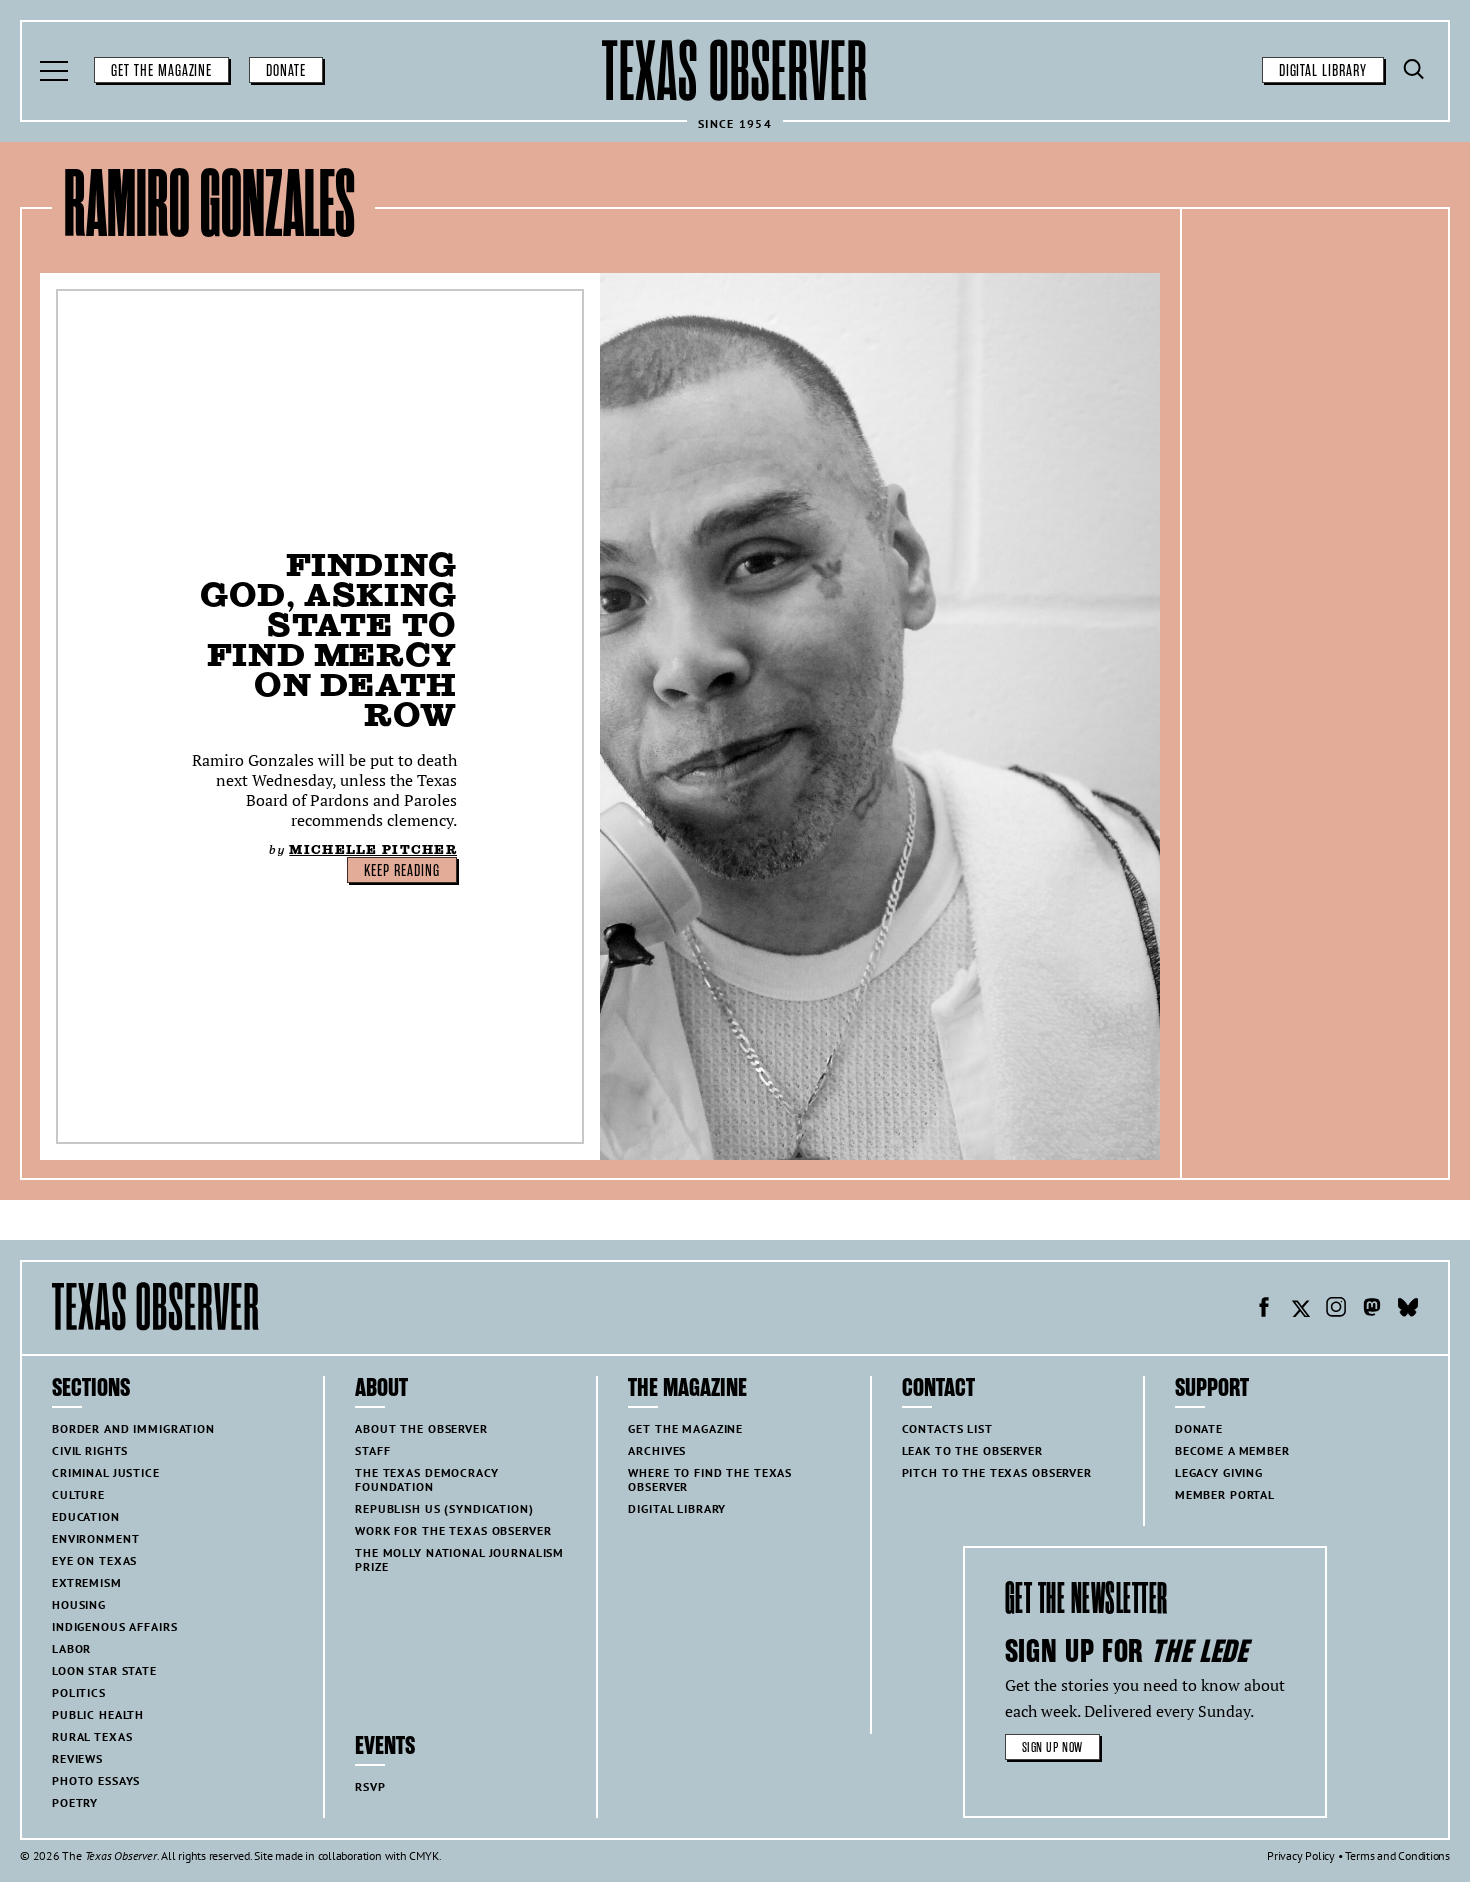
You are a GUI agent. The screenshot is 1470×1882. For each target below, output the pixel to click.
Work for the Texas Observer (453, 1530)
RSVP (370, 1786)
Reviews (77, 1758)
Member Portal (1225, 1494)
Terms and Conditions (1397, 1855)
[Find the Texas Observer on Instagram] (1336, 1310)
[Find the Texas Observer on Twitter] (1300, 1310)
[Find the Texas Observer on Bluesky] (1408, 1310)
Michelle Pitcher (373, 849)
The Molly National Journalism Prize (459, 1559)
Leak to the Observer (972, 1450)
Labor (71, 1648)
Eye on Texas (94, 1560)
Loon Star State (104, 1670)
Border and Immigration (133, 1428)
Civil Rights (90, 1450)
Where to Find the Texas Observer (710, 1479)
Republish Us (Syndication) (444, 1508)
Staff (372, 1450)
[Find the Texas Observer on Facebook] (1264, 1310)
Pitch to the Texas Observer (997, 1472)
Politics (79, 1692)
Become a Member (1232, 1450)
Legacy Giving (1219, 1472)
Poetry (75, 1802)
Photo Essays (96, 1780)
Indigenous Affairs (114, 1626)
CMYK (423, 1855)
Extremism (87, 1582)
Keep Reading (402, 871)
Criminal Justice (106, 1472)
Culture (78, 1494)
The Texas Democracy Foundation (426, 1479)
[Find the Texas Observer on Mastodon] (1372, 1310)
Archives (657, 1450)
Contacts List (947, 1428)
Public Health (98, 1714)
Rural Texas (92, 1736)
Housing (79, 1604)
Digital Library (1323, 71)
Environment (95, 1538)
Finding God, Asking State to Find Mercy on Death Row (328, 639)
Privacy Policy (1301, 1855)
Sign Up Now (1052, 1747)
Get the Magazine (161, 71)
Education (86, 1516)
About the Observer (421, 1428)
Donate (286, 71)
